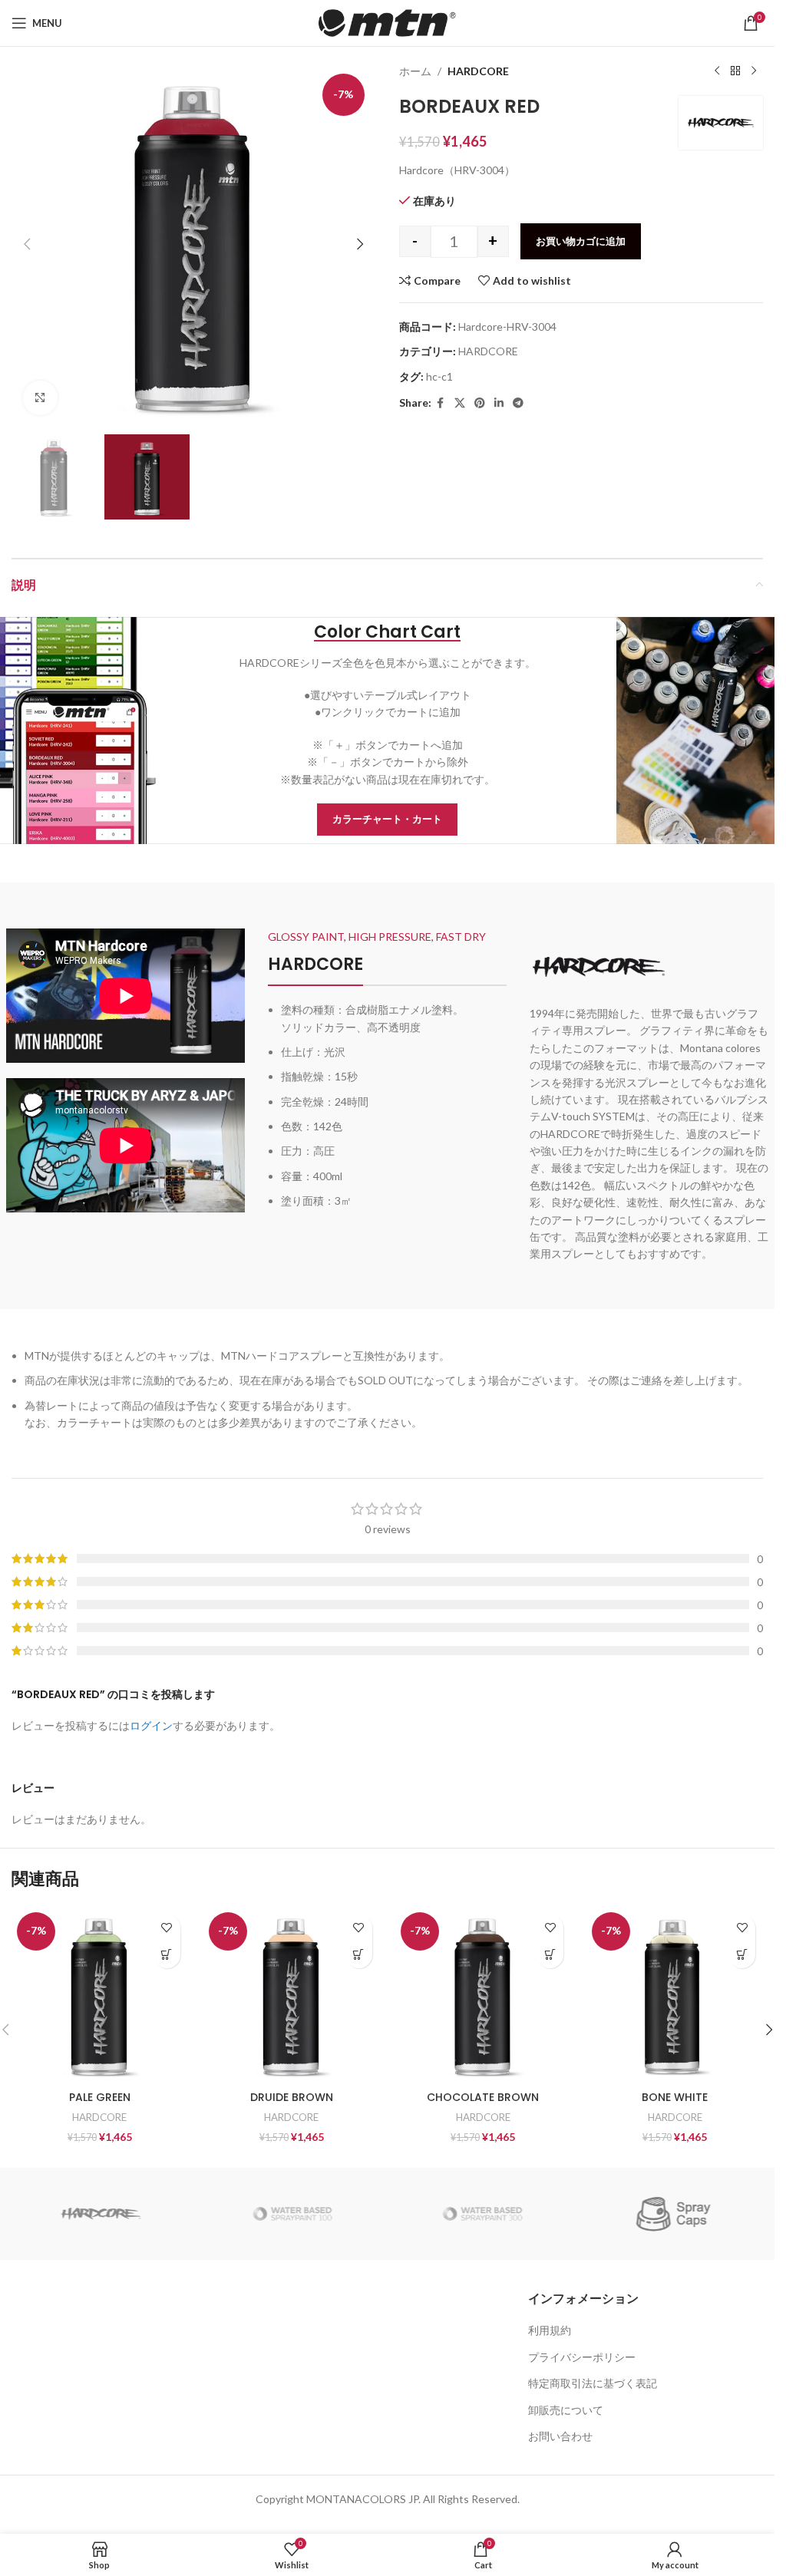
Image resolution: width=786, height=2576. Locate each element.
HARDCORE (478, 71)
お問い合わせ (560, 2436)
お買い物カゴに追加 (581, 241)
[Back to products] (735, 71)
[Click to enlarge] (40, 398)
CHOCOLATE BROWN (483, 2097)
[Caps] (673, 2214)
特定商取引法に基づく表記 (593, 2383)
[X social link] (460, 403)
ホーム (415, 71)
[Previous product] (717, 71)
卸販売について (566, 2410)
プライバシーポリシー (582, 2357)
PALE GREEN (100, 2097)
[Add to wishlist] (167, 1928)
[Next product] (754, 71)
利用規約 (550, 2330)
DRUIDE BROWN (292, 2097)
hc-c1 (439, 376)
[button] (27, 244)
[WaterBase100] (292, 2214)
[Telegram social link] (518, 403)
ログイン (151, 1725)
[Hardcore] (101, 2214)
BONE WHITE (675, 2097)
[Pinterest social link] (480, 403)
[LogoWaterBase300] (482, 2214)
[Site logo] (387, 22)
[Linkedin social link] (499, 403)
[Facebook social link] (441, 403)
